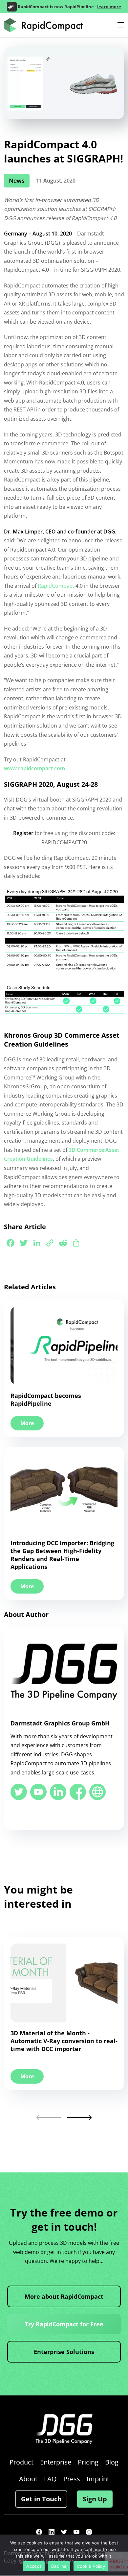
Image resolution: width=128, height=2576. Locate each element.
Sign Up (95, 2499)
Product (21, 2462)
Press (72, 2479)
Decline (59, 2566)
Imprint (98, 2479)
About (28, 2479)
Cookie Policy (91, 2566)
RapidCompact (56, 586)
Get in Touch (41, 2499)
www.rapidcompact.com (34, 768)
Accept (34, 2566)
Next (79, 2117)
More (27, 1423)
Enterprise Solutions (64, 2352)
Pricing (88, 2462)
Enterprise (56, 2462)
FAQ (50, 2479)
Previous (49, 2117)
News (17, 181)
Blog (112, 2462)
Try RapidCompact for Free (64, 2324)
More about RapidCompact (64, 2296)
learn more (109, 7)
